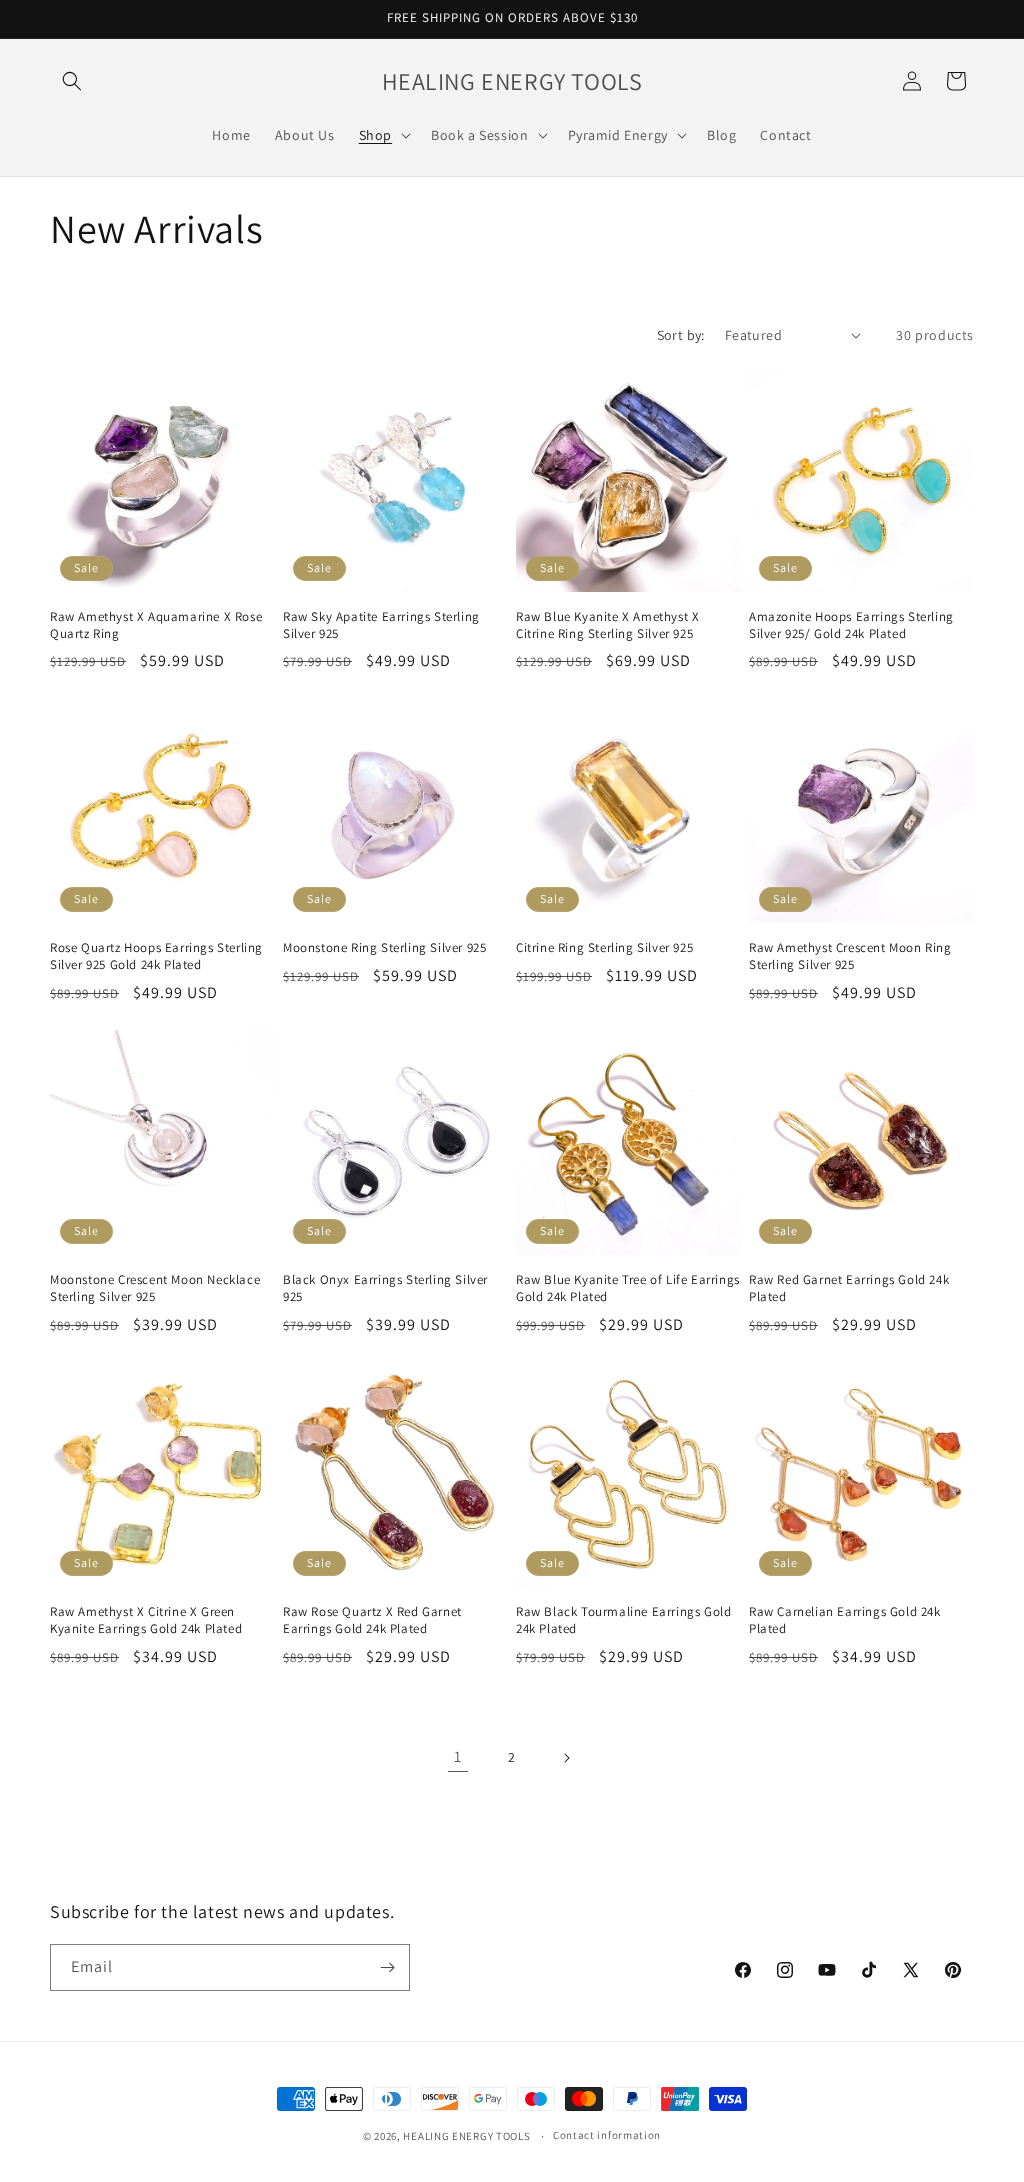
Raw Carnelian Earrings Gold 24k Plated (845, 1620)
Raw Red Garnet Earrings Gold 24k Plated (849, 1288)
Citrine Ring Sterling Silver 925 (604, 948)
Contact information (607, 2135)
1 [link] (458, 1756)
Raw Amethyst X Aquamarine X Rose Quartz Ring (156, 625)
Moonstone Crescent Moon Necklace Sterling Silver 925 (155, 1288)
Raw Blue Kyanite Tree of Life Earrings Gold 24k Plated (628, 1288)
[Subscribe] (387, 1967)
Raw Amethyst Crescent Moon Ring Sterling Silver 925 (850, 956)
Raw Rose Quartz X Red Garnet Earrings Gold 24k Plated (372, 1620)
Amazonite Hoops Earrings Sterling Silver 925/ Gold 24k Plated (851, 625)
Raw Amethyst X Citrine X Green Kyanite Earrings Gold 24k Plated (146, 1620)
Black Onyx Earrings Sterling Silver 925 (385, 1288)
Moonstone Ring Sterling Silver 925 (384, 948)
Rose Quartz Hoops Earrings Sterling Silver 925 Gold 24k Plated (156, 956)
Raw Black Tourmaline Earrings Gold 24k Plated (623, 1620)
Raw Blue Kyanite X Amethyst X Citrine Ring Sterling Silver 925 (607, 625)
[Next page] (566, 1758)
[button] (72, 81)
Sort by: (681, 335)
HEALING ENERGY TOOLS (466, 2136)
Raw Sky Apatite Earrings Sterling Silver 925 (381, 625)
